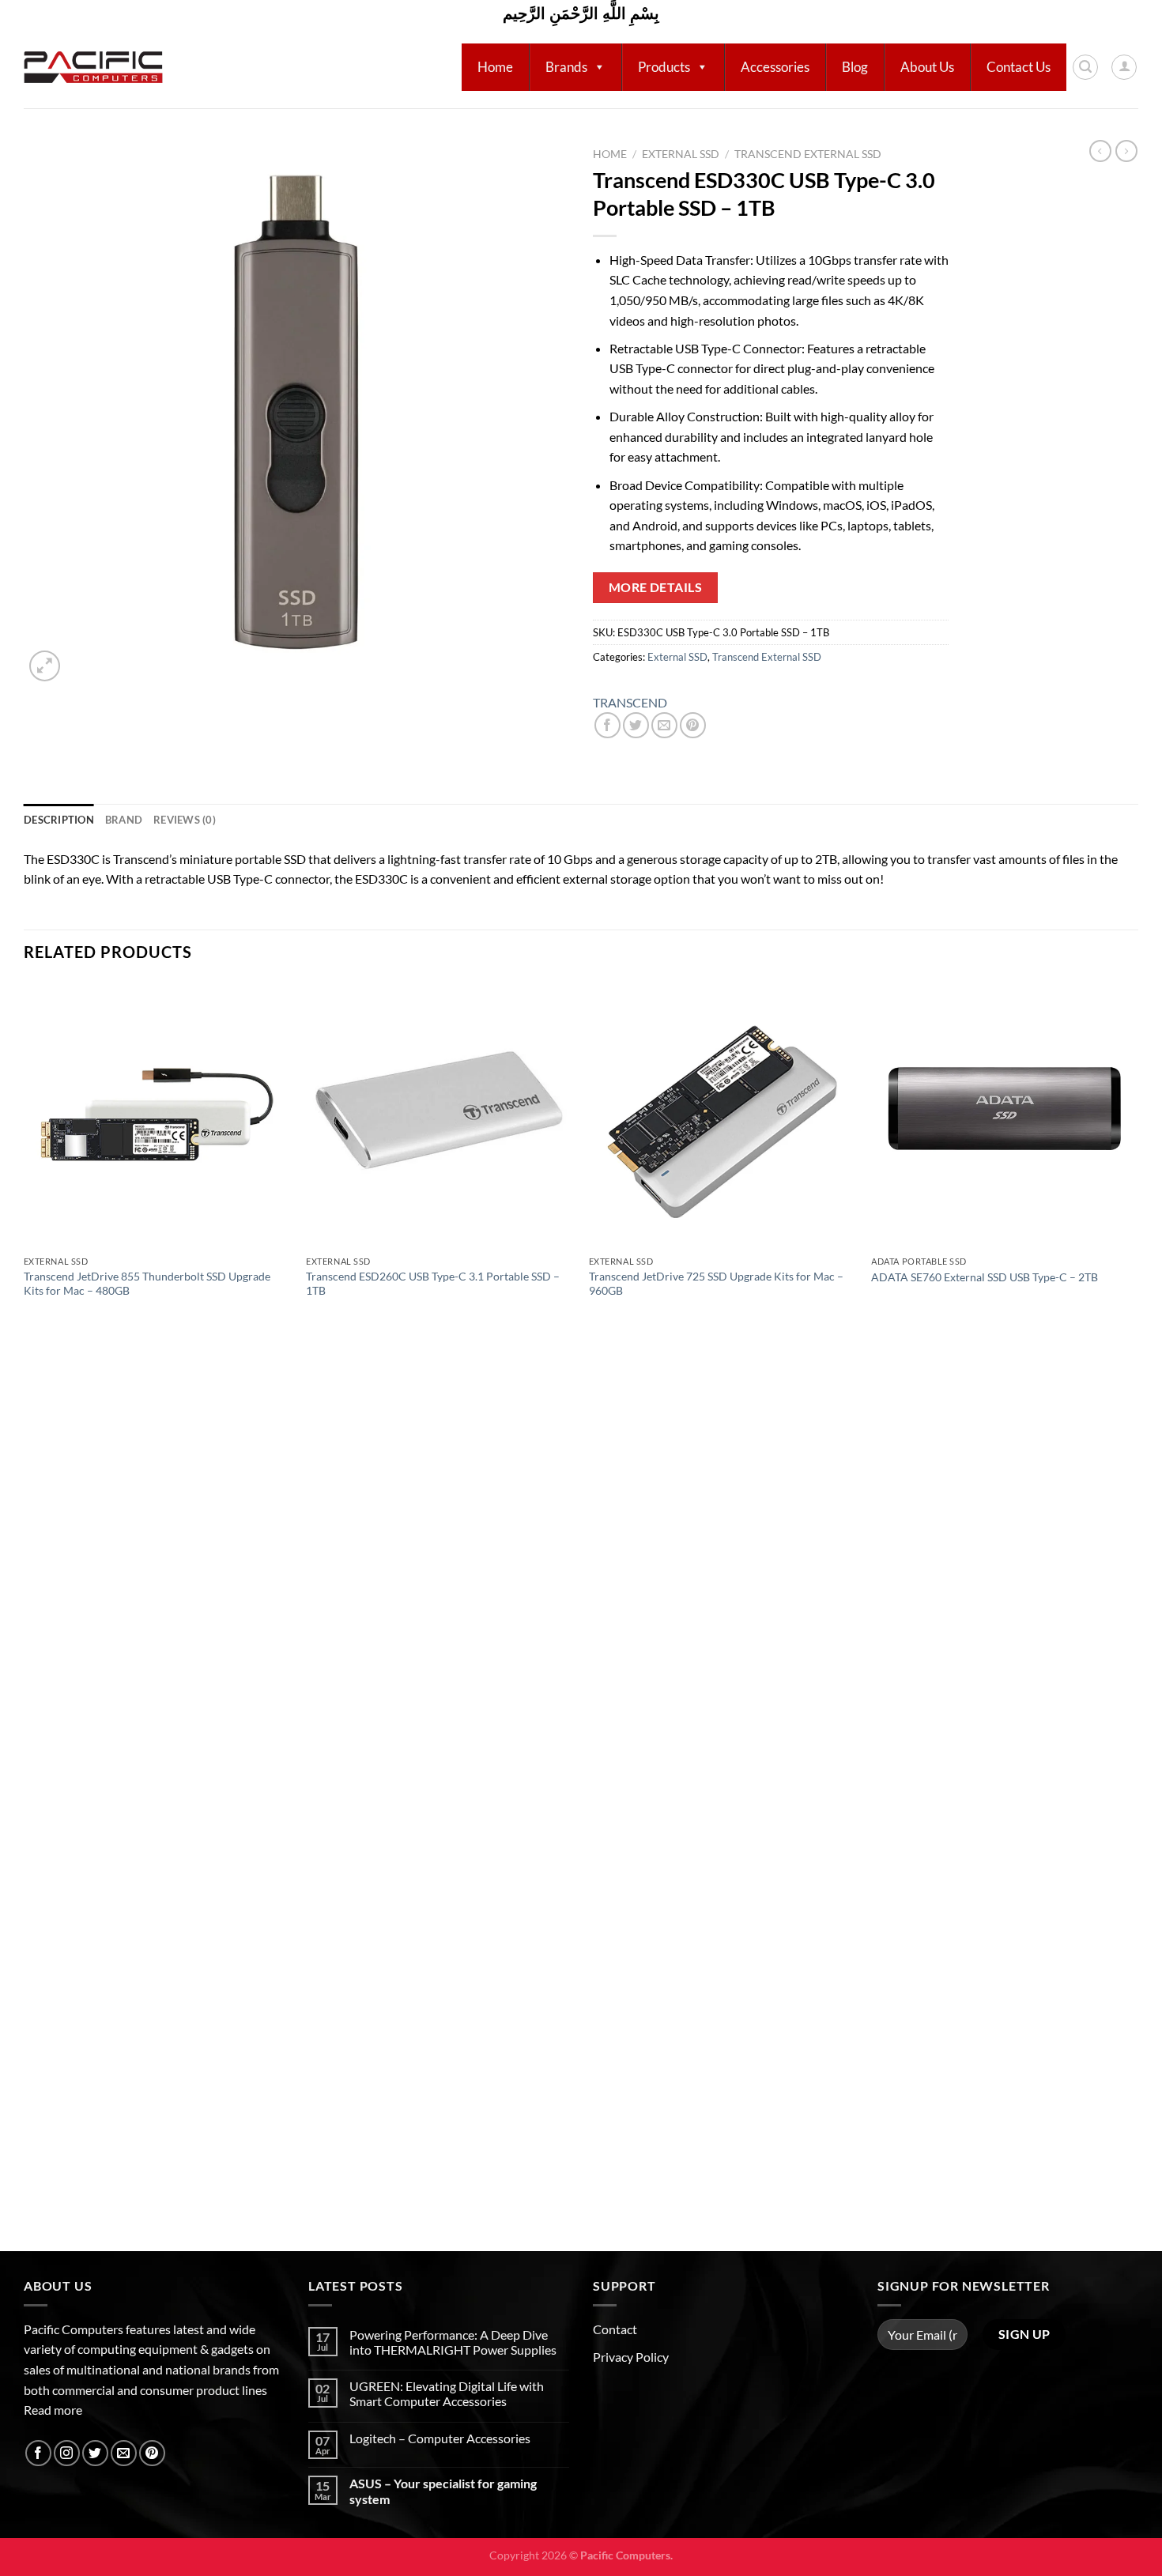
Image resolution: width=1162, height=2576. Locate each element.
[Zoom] (45, 666)
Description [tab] (59, 820)
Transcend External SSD (808, 154)
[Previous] (25, 1614)
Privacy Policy (631, 2357)
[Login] (1124, 67)
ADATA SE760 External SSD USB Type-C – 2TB (985, 1277)
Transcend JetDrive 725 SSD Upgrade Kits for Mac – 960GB (716, 1284)
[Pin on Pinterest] (693, 725)
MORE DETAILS (656, 587)
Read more (53, 2410)
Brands (566, 67)
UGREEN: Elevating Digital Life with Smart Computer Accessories (447, 2393)
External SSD (681, 154)
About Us (927, 67)
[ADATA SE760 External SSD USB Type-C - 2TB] (1005, 1115)
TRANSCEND (630, 702)
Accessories (775, 67)
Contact (615, 2329)
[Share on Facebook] (607, 725)
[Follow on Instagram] (67, 2453)
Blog (855, 67)
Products (664, 67)
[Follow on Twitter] (95, 2453)
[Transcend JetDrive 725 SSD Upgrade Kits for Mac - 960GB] (722, 1115)
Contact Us (1019, 67)
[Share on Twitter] (636, 725)
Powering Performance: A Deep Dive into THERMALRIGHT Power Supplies (453, 2342)
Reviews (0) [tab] (185, 820)
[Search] (1085, 67)
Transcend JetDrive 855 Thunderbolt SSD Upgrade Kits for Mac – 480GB (147, 1284)
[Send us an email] (124, 2453)
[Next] (1137, 1614)
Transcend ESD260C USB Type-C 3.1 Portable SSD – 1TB (433, 1284)
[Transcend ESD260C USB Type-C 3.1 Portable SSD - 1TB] (440, 1115)
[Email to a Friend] (664, 725)
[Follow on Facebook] (38, 2453)
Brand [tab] (124, 820)
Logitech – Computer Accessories (440, 2438)
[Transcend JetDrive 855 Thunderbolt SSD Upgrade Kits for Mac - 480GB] (157, 1115)
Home (495, 67)
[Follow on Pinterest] (152, 2453)
